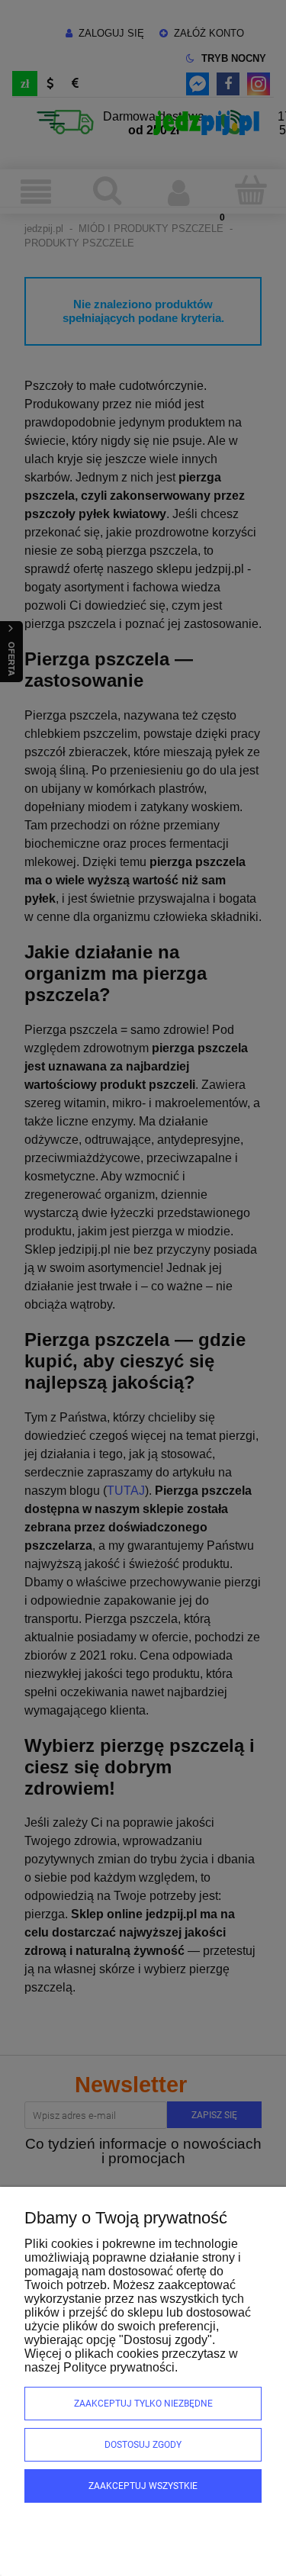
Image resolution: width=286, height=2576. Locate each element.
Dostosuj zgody (143, 2445)
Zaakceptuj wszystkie (143, 2486)
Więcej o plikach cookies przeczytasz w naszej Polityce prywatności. (131, 2360)
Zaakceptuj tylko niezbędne (143, 2404)
